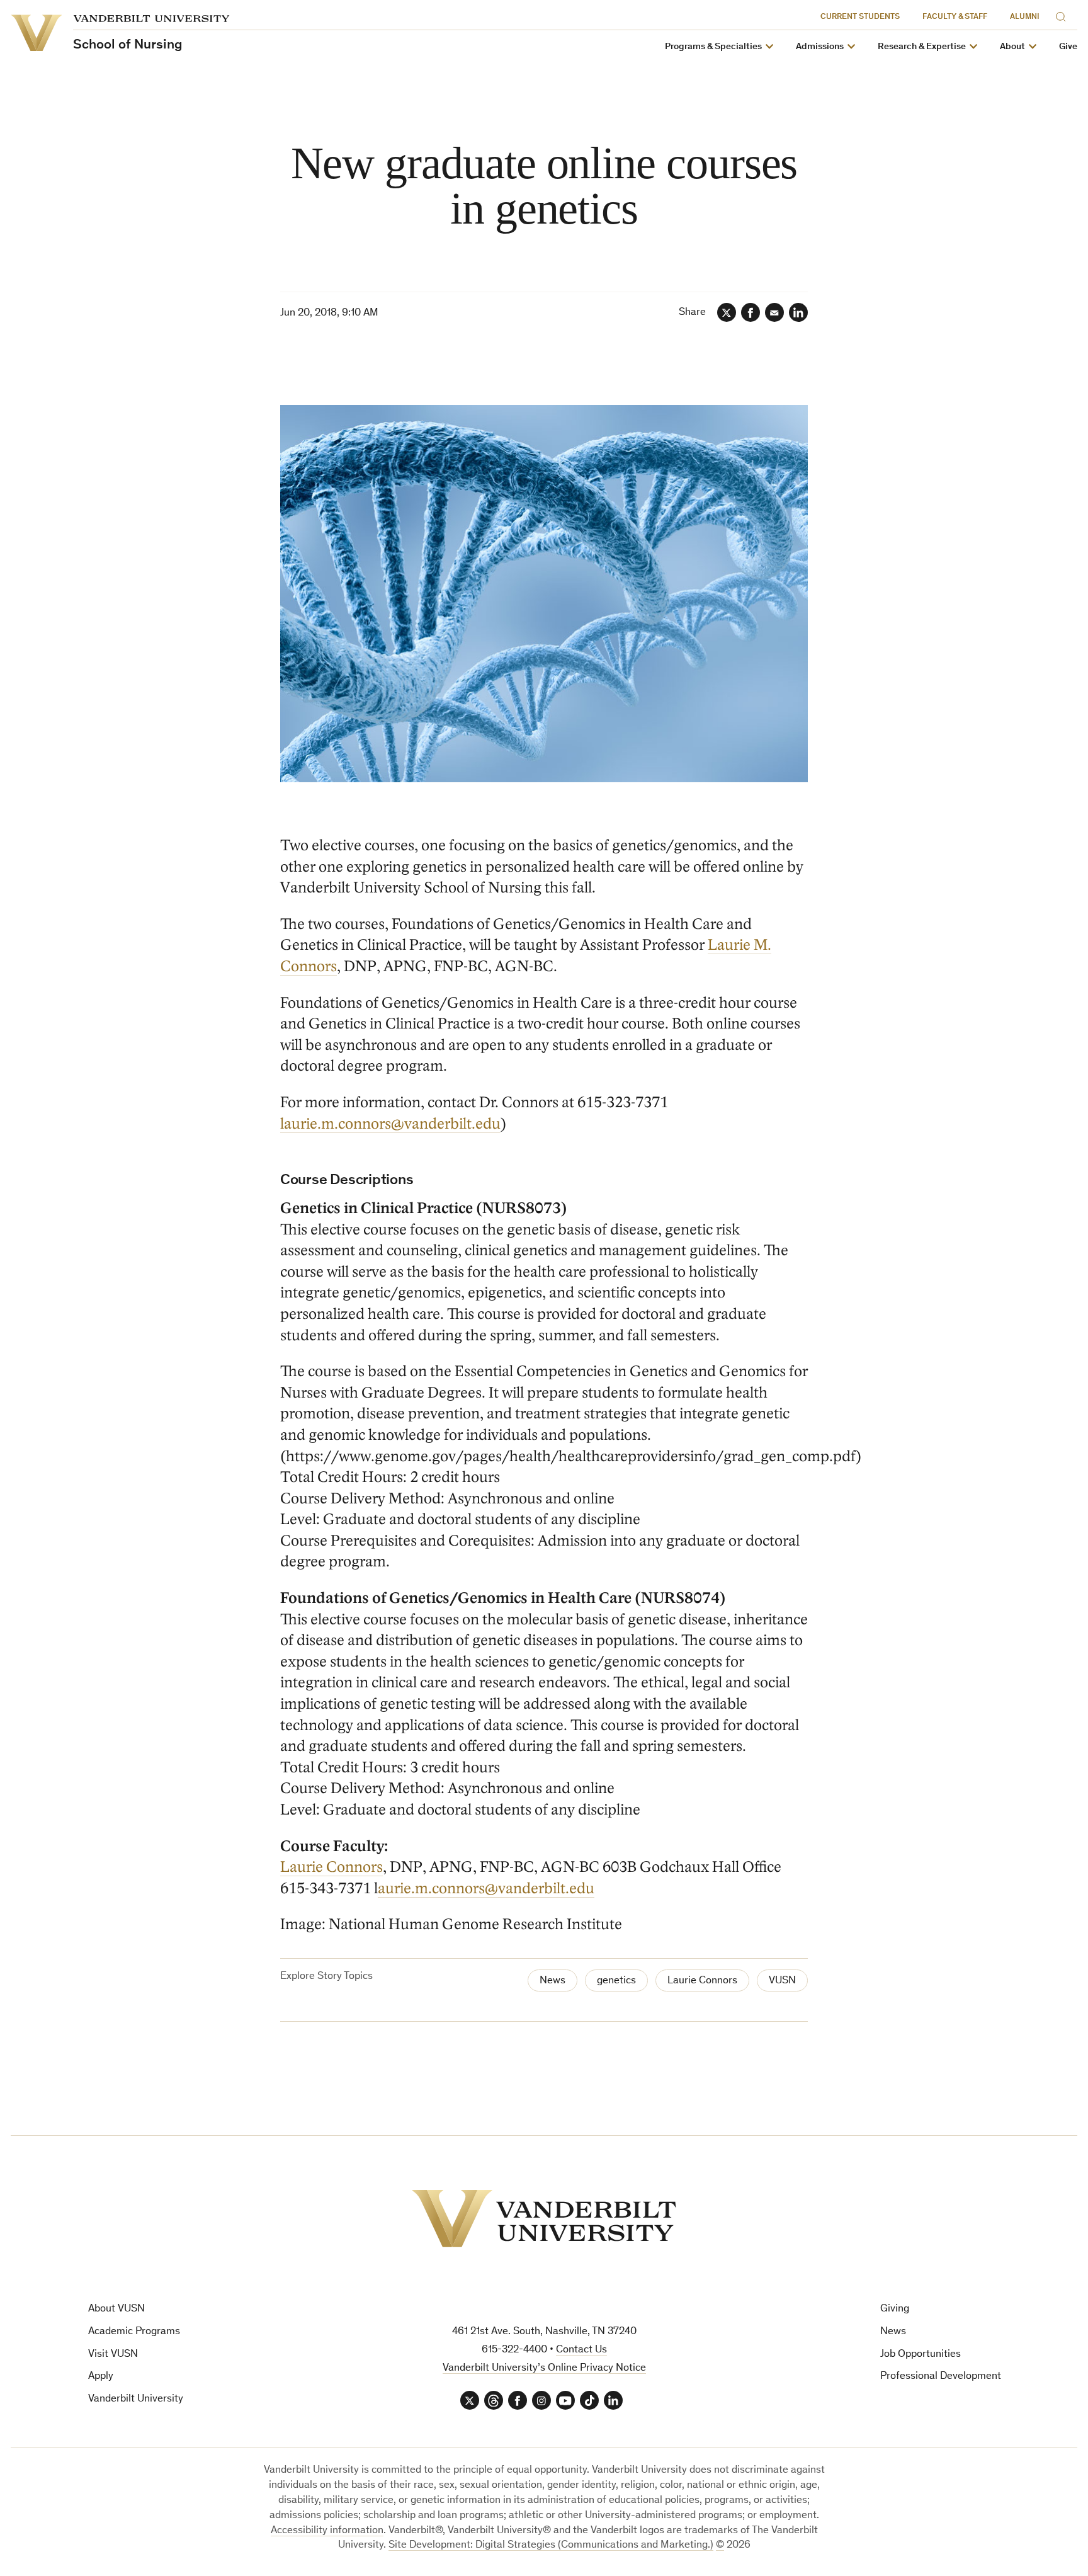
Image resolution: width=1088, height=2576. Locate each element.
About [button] (1012, 47)
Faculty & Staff (955, 17)
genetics (616, 1981)
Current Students (860, 17)
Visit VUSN (113, 2355)
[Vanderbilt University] (544, 2219)
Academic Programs (134, 2332)
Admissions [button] (820, 47)
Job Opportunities (921, 2355)
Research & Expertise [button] (922, 47)
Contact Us (581, 2350)
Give (1068, 47)
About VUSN (116, 2309)
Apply (101, 2377)
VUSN (782, 1981)
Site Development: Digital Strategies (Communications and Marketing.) (551, 2545)
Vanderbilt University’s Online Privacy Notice (544, 2368)
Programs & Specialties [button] (713, 47)
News (552, 1981)
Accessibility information (327, 2531)
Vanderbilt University (136, 2399)
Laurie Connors (331, 1867)
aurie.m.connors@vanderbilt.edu (486, 1889)
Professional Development (941, 2377)
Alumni (1025, 17)
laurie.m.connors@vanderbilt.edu (390, 1124)
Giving (895, 2309)
